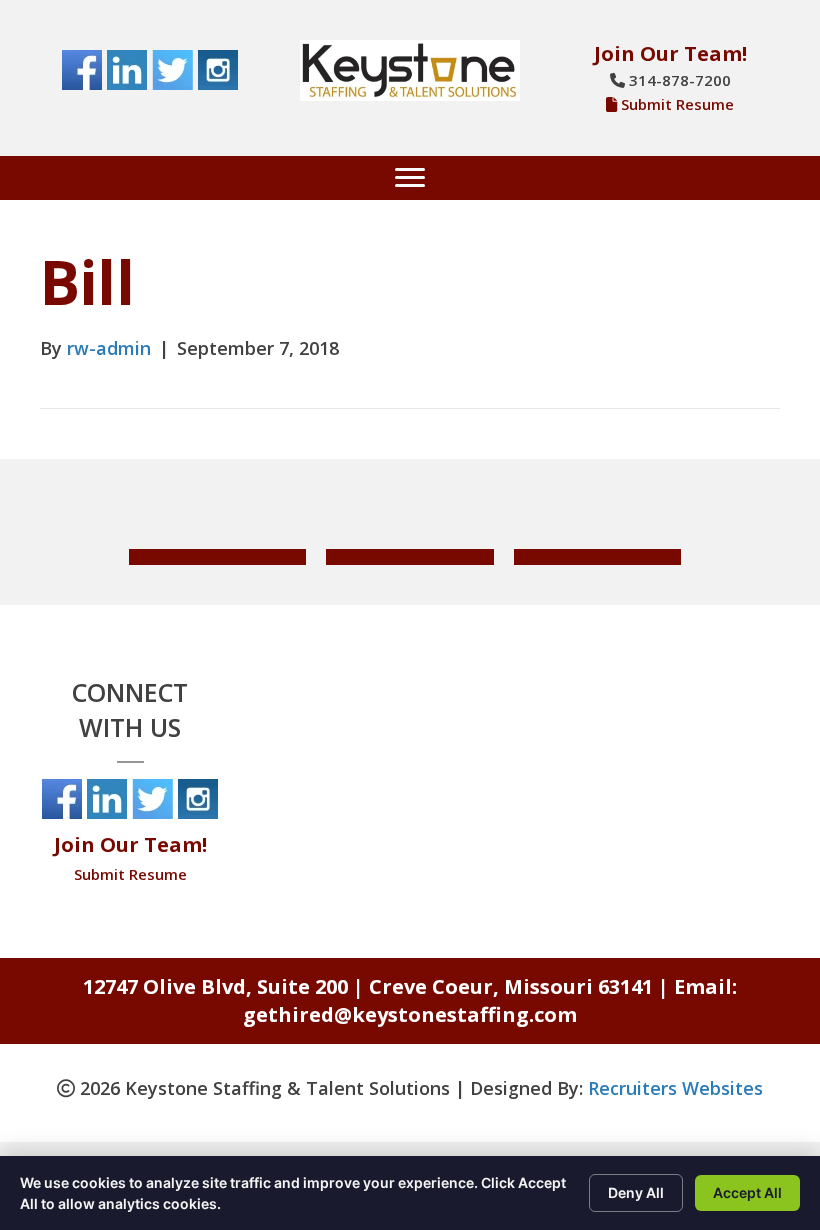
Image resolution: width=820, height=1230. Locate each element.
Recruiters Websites (675, 1088)
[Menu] (410, 178)
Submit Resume (677, 104)
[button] (217, 557)
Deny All (636, 1192)
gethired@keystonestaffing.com (410, 1014)
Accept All (747, 1192)
